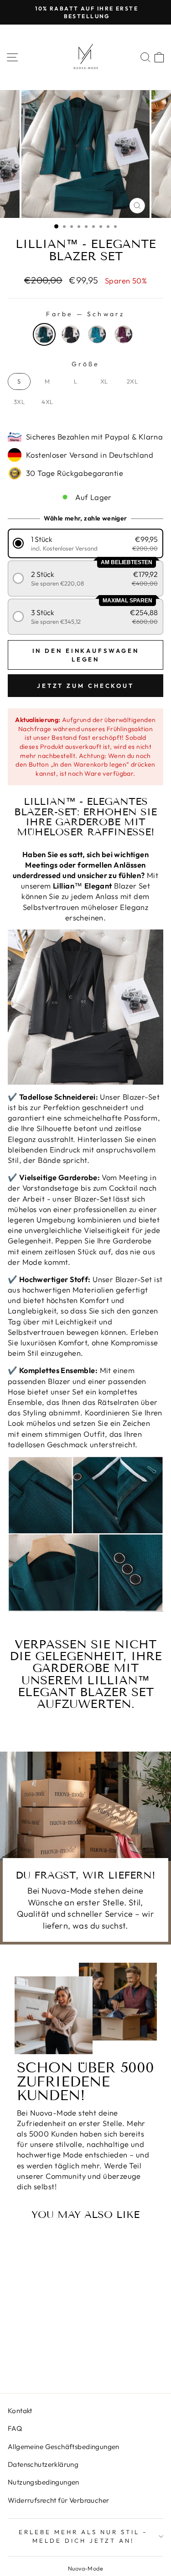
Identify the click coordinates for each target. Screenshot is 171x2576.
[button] (86, 543)
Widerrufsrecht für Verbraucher (58, 2500)
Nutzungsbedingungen (44, 2482)
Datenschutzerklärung (43, 2464)
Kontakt (20, 2411)
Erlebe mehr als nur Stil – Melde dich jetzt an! (83, 2536)
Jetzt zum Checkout (85, 686)
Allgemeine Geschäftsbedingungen (64, 2447)
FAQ (15, 2428)
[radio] (44, 334)
